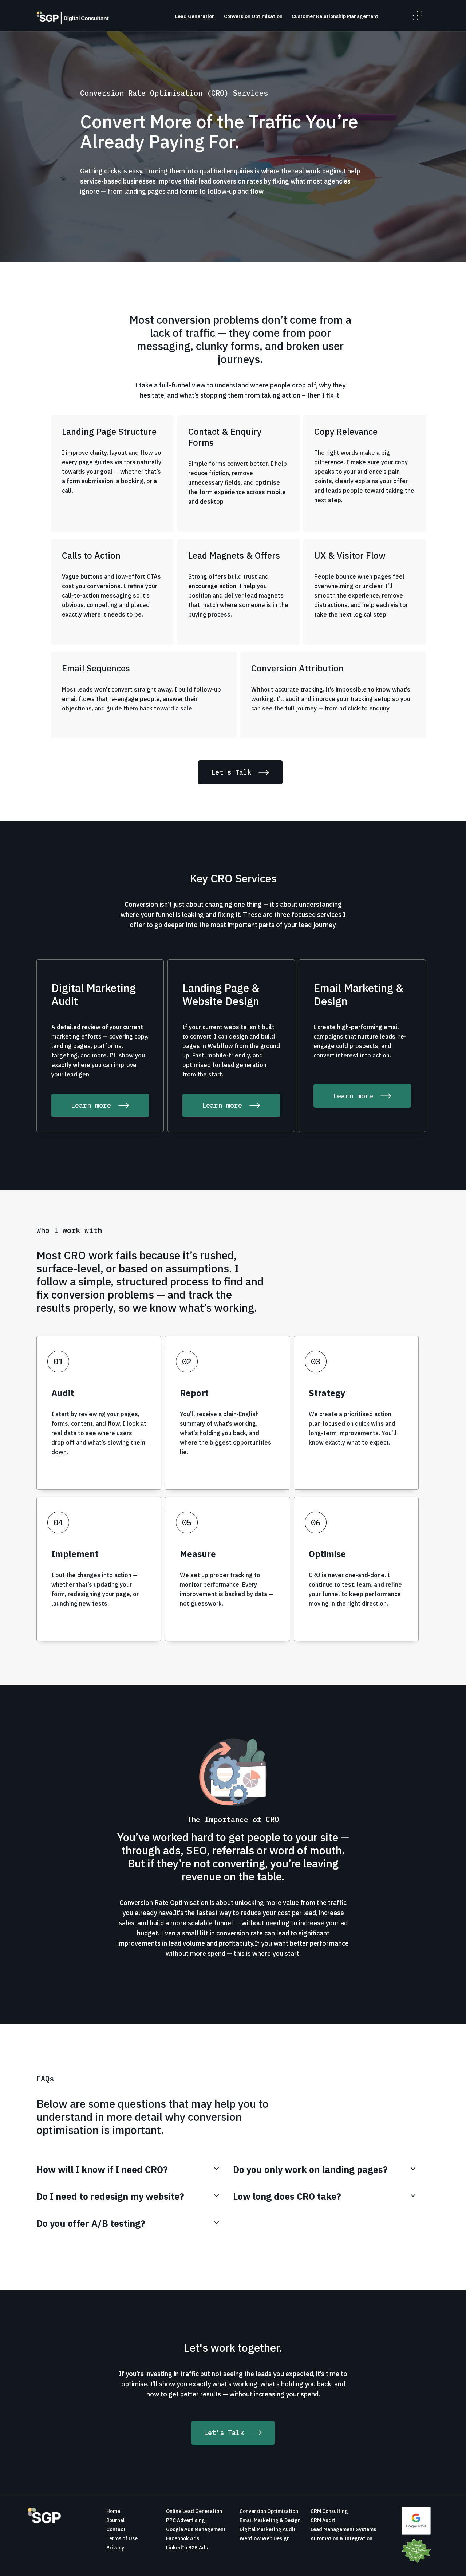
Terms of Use (122, 2538)
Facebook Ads (183, 2538)
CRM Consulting (329, 2511)
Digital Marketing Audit (268, 2529)
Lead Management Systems (343, 2529)
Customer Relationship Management (335, 16)
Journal (115, 2520)
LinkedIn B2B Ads (187, 2548)
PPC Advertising (185, 2520)
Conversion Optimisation (253, 16)
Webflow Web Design (265, 2538)
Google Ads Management (196, 2529)
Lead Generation (195, 16)
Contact (116, 2529)
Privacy (115, 2548)
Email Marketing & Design (270, 2520)
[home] (73, 18)
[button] (418, 16)
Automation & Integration (341, 2538)
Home (113, 2511)
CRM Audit (323, 2520)
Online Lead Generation (194, 2511)
